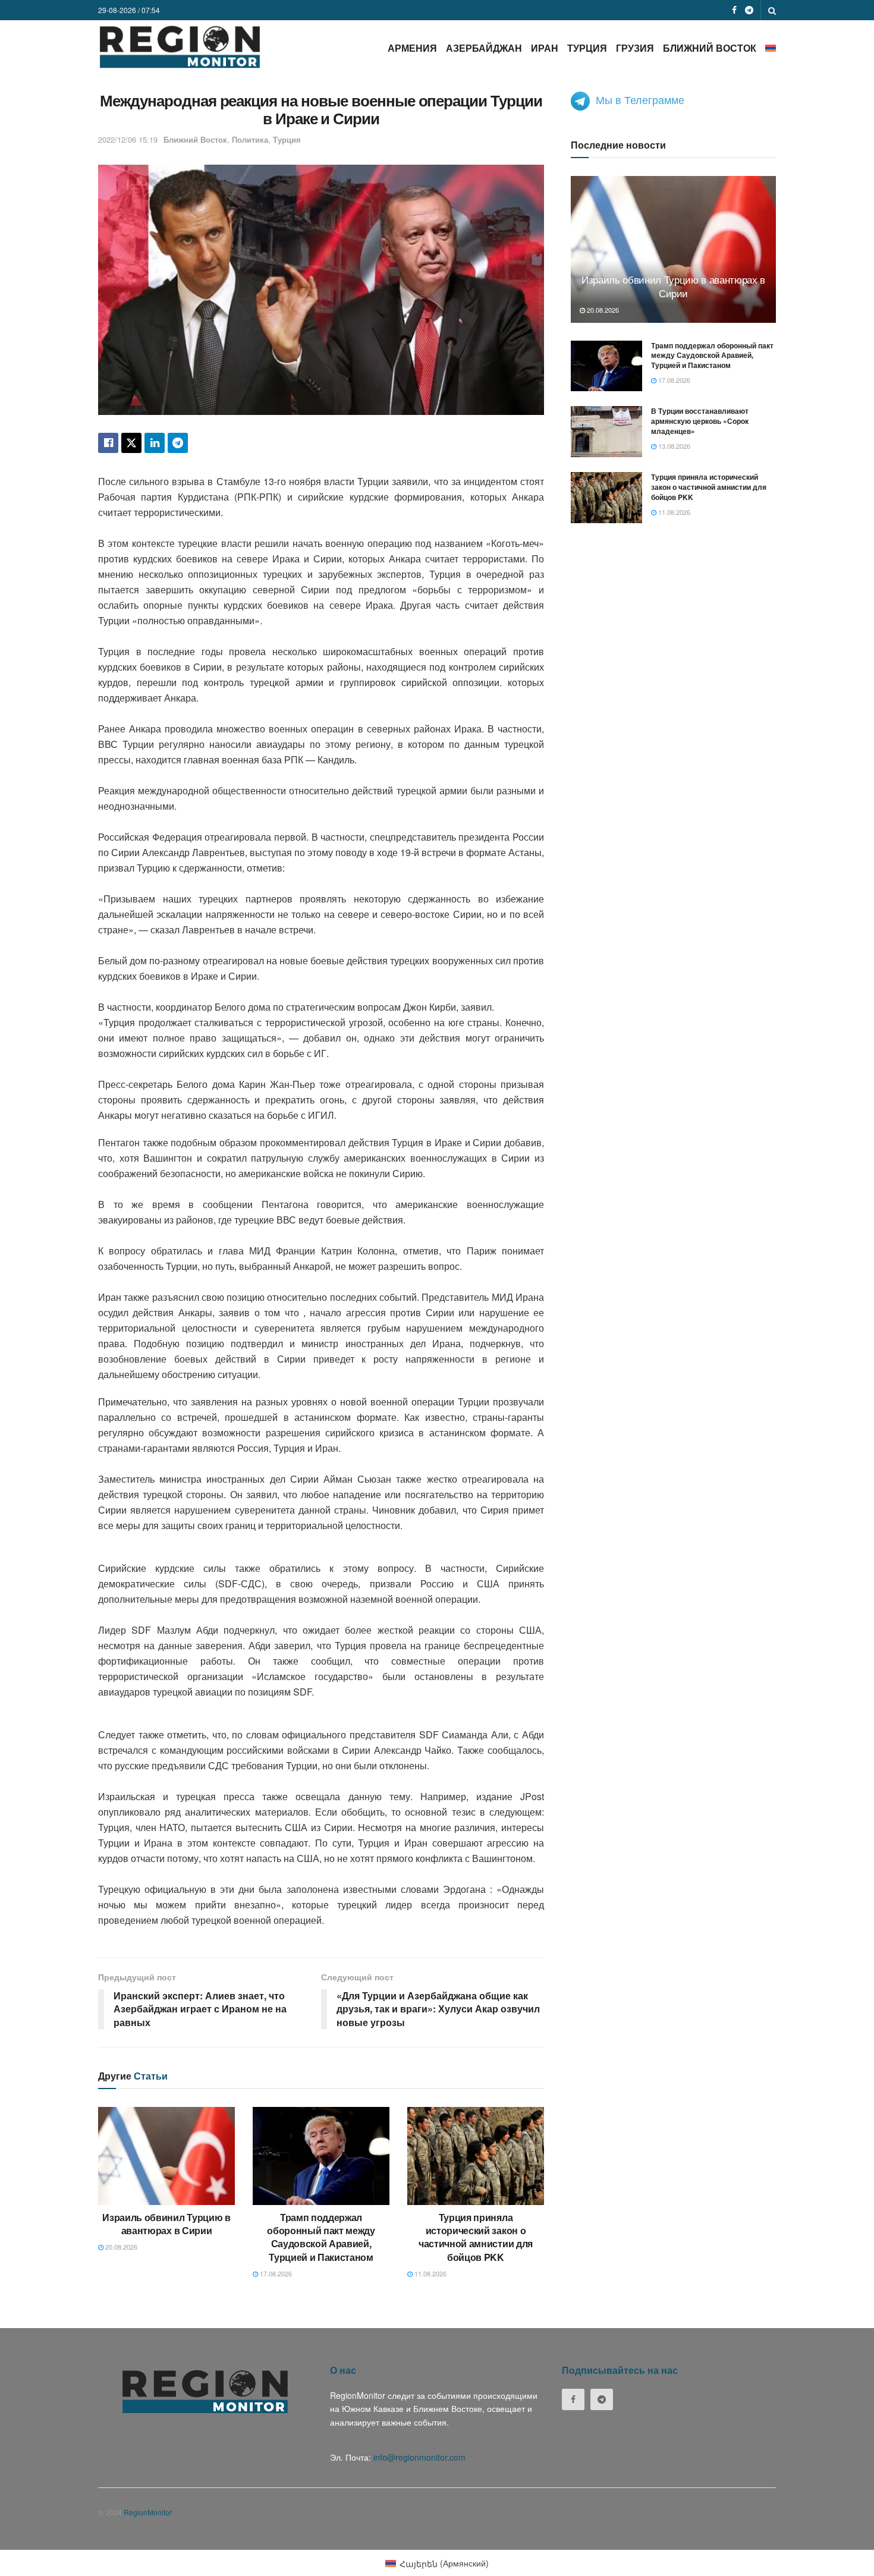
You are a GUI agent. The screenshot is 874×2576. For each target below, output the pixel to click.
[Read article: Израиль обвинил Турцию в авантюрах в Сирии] (166, 2156)
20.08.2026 (120, 2247)
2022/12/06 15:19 (128, 139)
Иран (545, 48)
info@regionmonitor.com (419, 2457)
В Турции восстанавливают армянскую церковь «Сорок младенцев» (700, 421)
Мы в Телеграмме (640, 99)
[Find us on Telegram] (749, 10)
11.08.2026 (430, 2273)
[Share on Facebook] (108, 443)
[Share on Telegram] (178, 443)
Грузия (635, 48)
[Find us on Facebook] (734, 10)
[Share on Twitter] (131, 443)
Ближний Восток (710, 48)
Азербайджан (484, 48)
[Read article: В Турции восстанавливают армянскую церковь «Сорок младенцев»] (606, 432)
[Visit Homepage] (180, 47)
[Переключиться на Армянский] (771, 48)
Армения (412, 48)
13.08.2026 (673, 446)
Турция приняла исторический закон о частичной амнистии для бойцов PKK (476, 2237)
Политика (250, 139)
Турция (587, 48)
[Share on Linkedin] (155, 443)
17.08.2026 (275, 2273)
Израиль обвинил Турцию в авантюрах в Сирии (166, 2224)
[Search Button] (772, 10)
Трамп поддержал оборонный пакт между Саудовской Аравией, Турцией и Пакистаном (321, 2237)
